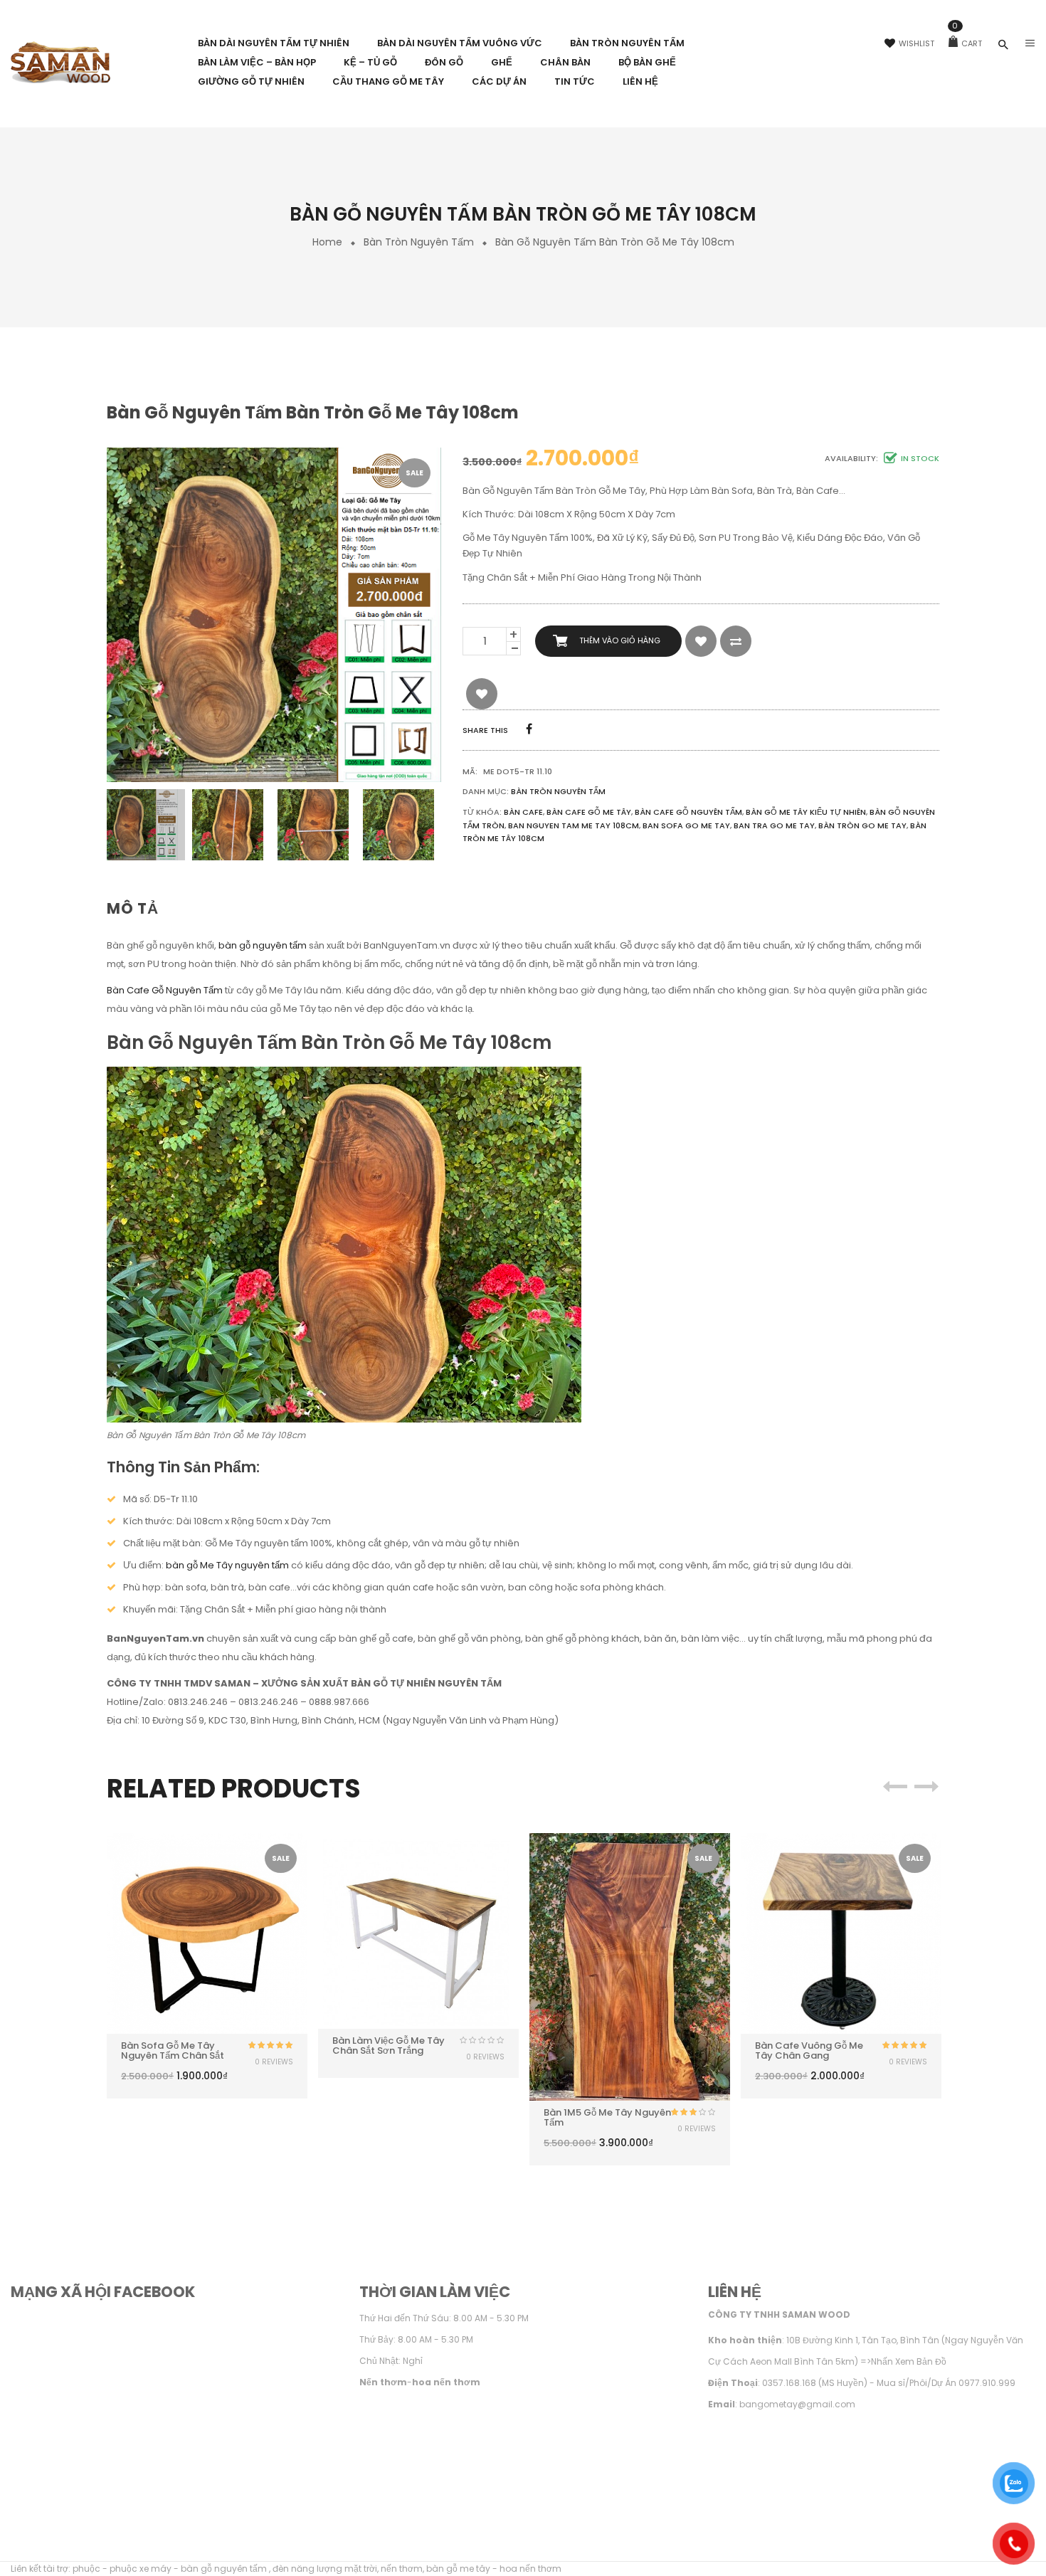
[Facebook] (529, 729)
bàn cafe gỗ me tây (589, 812)
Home (327, 242)
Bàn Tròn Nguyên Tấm (419, 242)
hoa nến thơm (530, 2569)
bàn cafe (523, 812)
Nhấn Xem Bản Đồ (909, 2361)
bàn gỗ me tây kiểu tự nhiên (806, 812)
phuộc (86, 2569)
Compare (736, 641)
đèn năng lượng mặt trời (325, 2569)
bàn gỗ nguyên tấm (263, 945)
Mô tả (133, 908)
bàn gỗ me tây (458, 2569)
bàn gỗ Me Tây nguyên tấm (227, 1565)
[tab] (138, 909)
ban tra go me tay (774, 825)
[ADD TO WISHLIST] (701, 641)
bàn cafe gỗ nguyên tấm (688, 812)
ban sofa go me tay (686, 825)
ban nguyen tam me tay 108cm (574, 825)
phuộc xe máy (141, 2569)
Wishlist (916, 43)
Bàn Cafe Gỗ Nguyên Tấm (165, 990)
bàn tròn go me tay (862, 825)
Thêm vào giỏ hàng (620, 640)
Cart (967, 43)
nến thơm (402, 2569)
